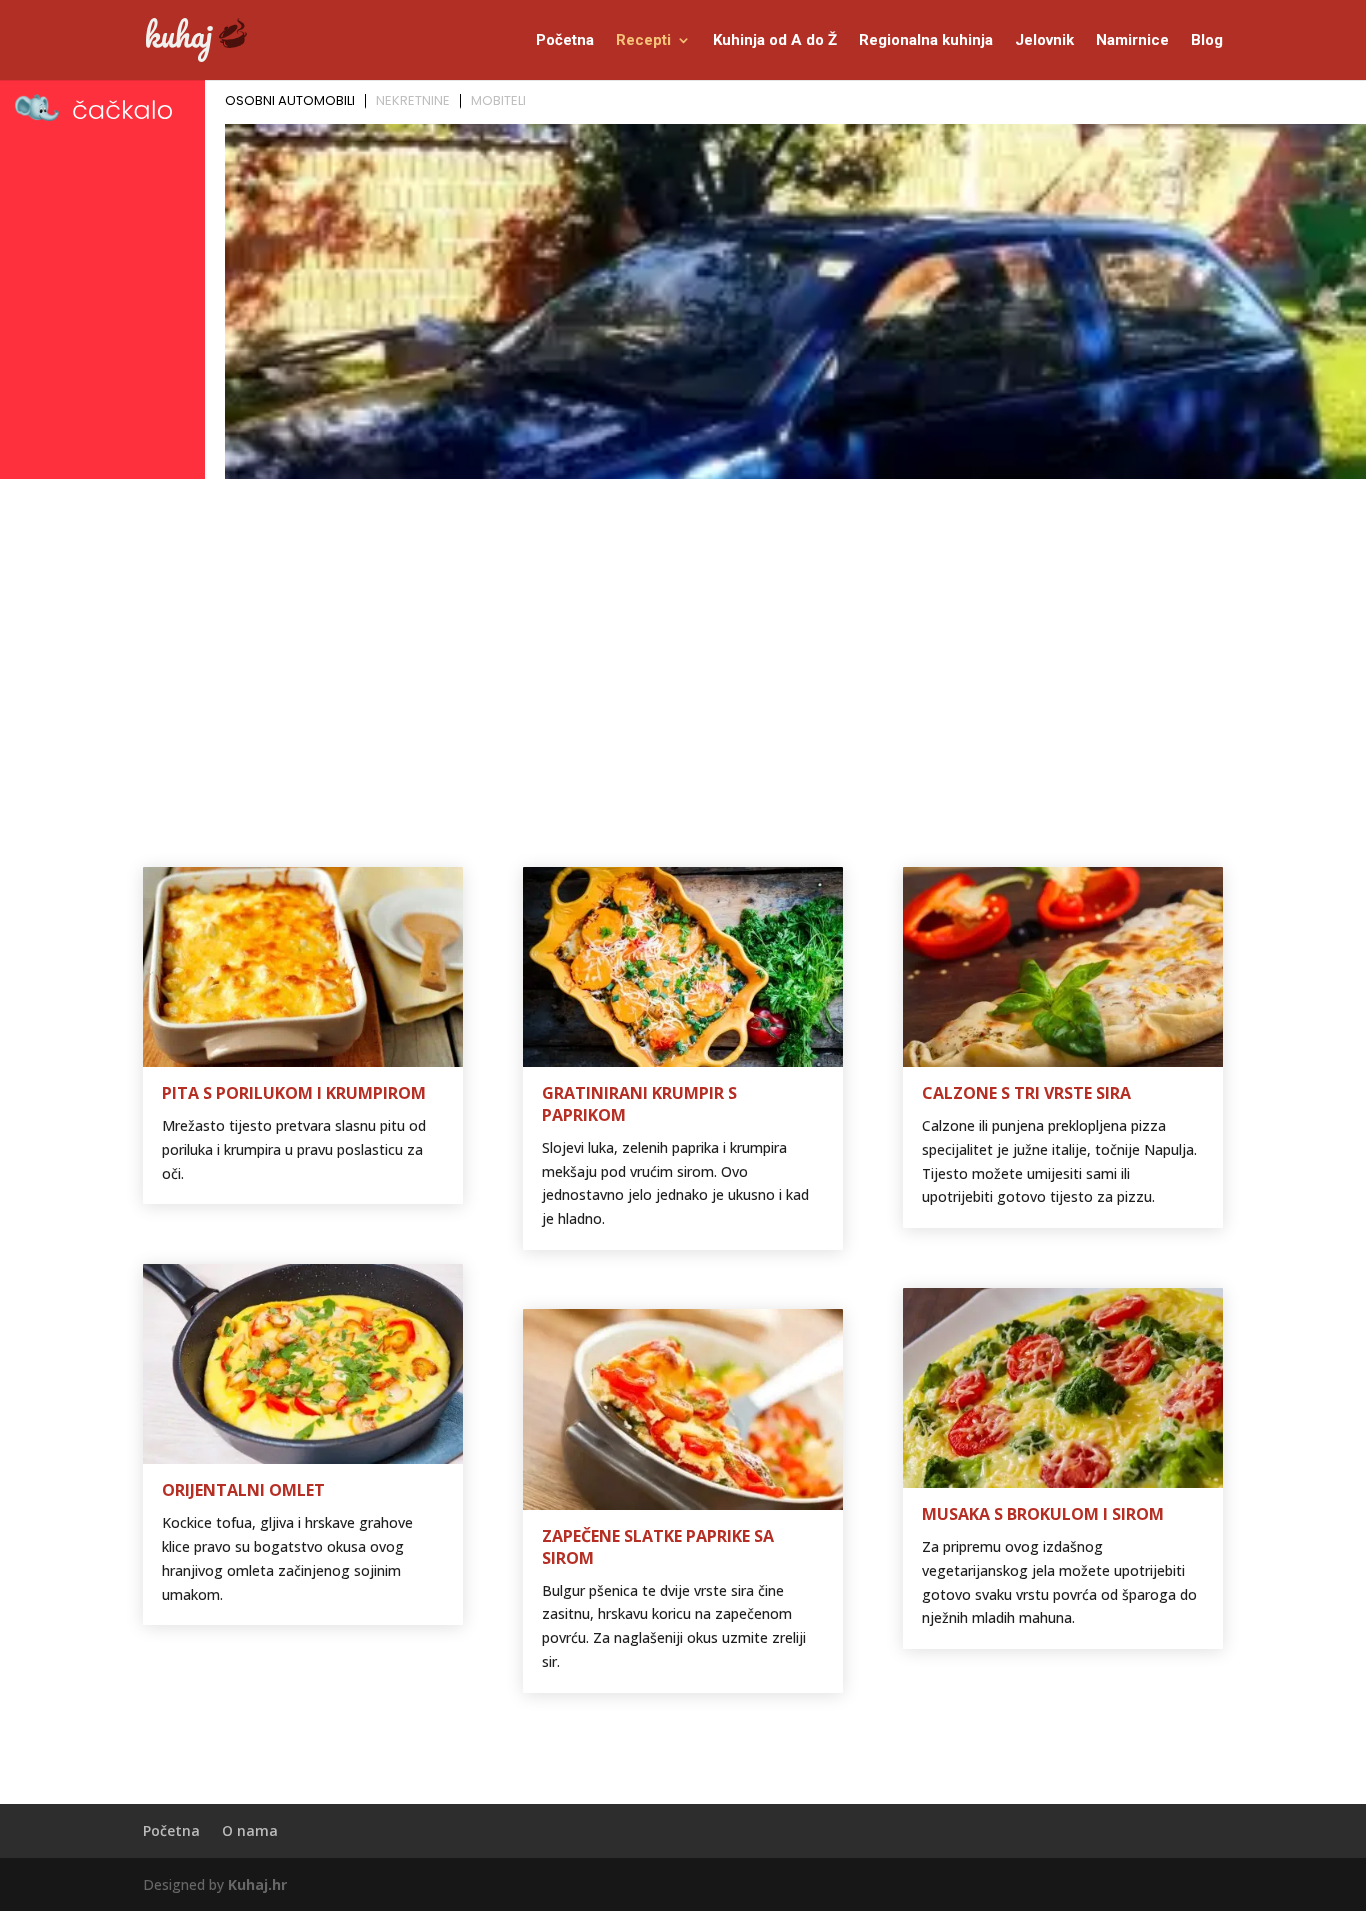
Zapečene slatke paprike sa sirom (658, 1547)
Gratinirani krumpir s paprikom (639, 1104)
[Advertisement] (683, 636)
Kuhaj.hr (257, 1884)
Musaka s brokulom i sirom (1043, 1514)
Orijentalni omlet (243, 1490)
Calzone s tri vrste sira (1026, 1093)
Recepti (643, 41)
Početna (565, 41)
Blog (1207, 41)
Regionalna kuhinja (926, 41)
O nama (250, 1830)
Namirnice (1132, 41)
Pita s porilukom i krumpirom (294, 1093)
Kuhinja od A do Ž (775, 41)
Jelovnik (1044, 41)
